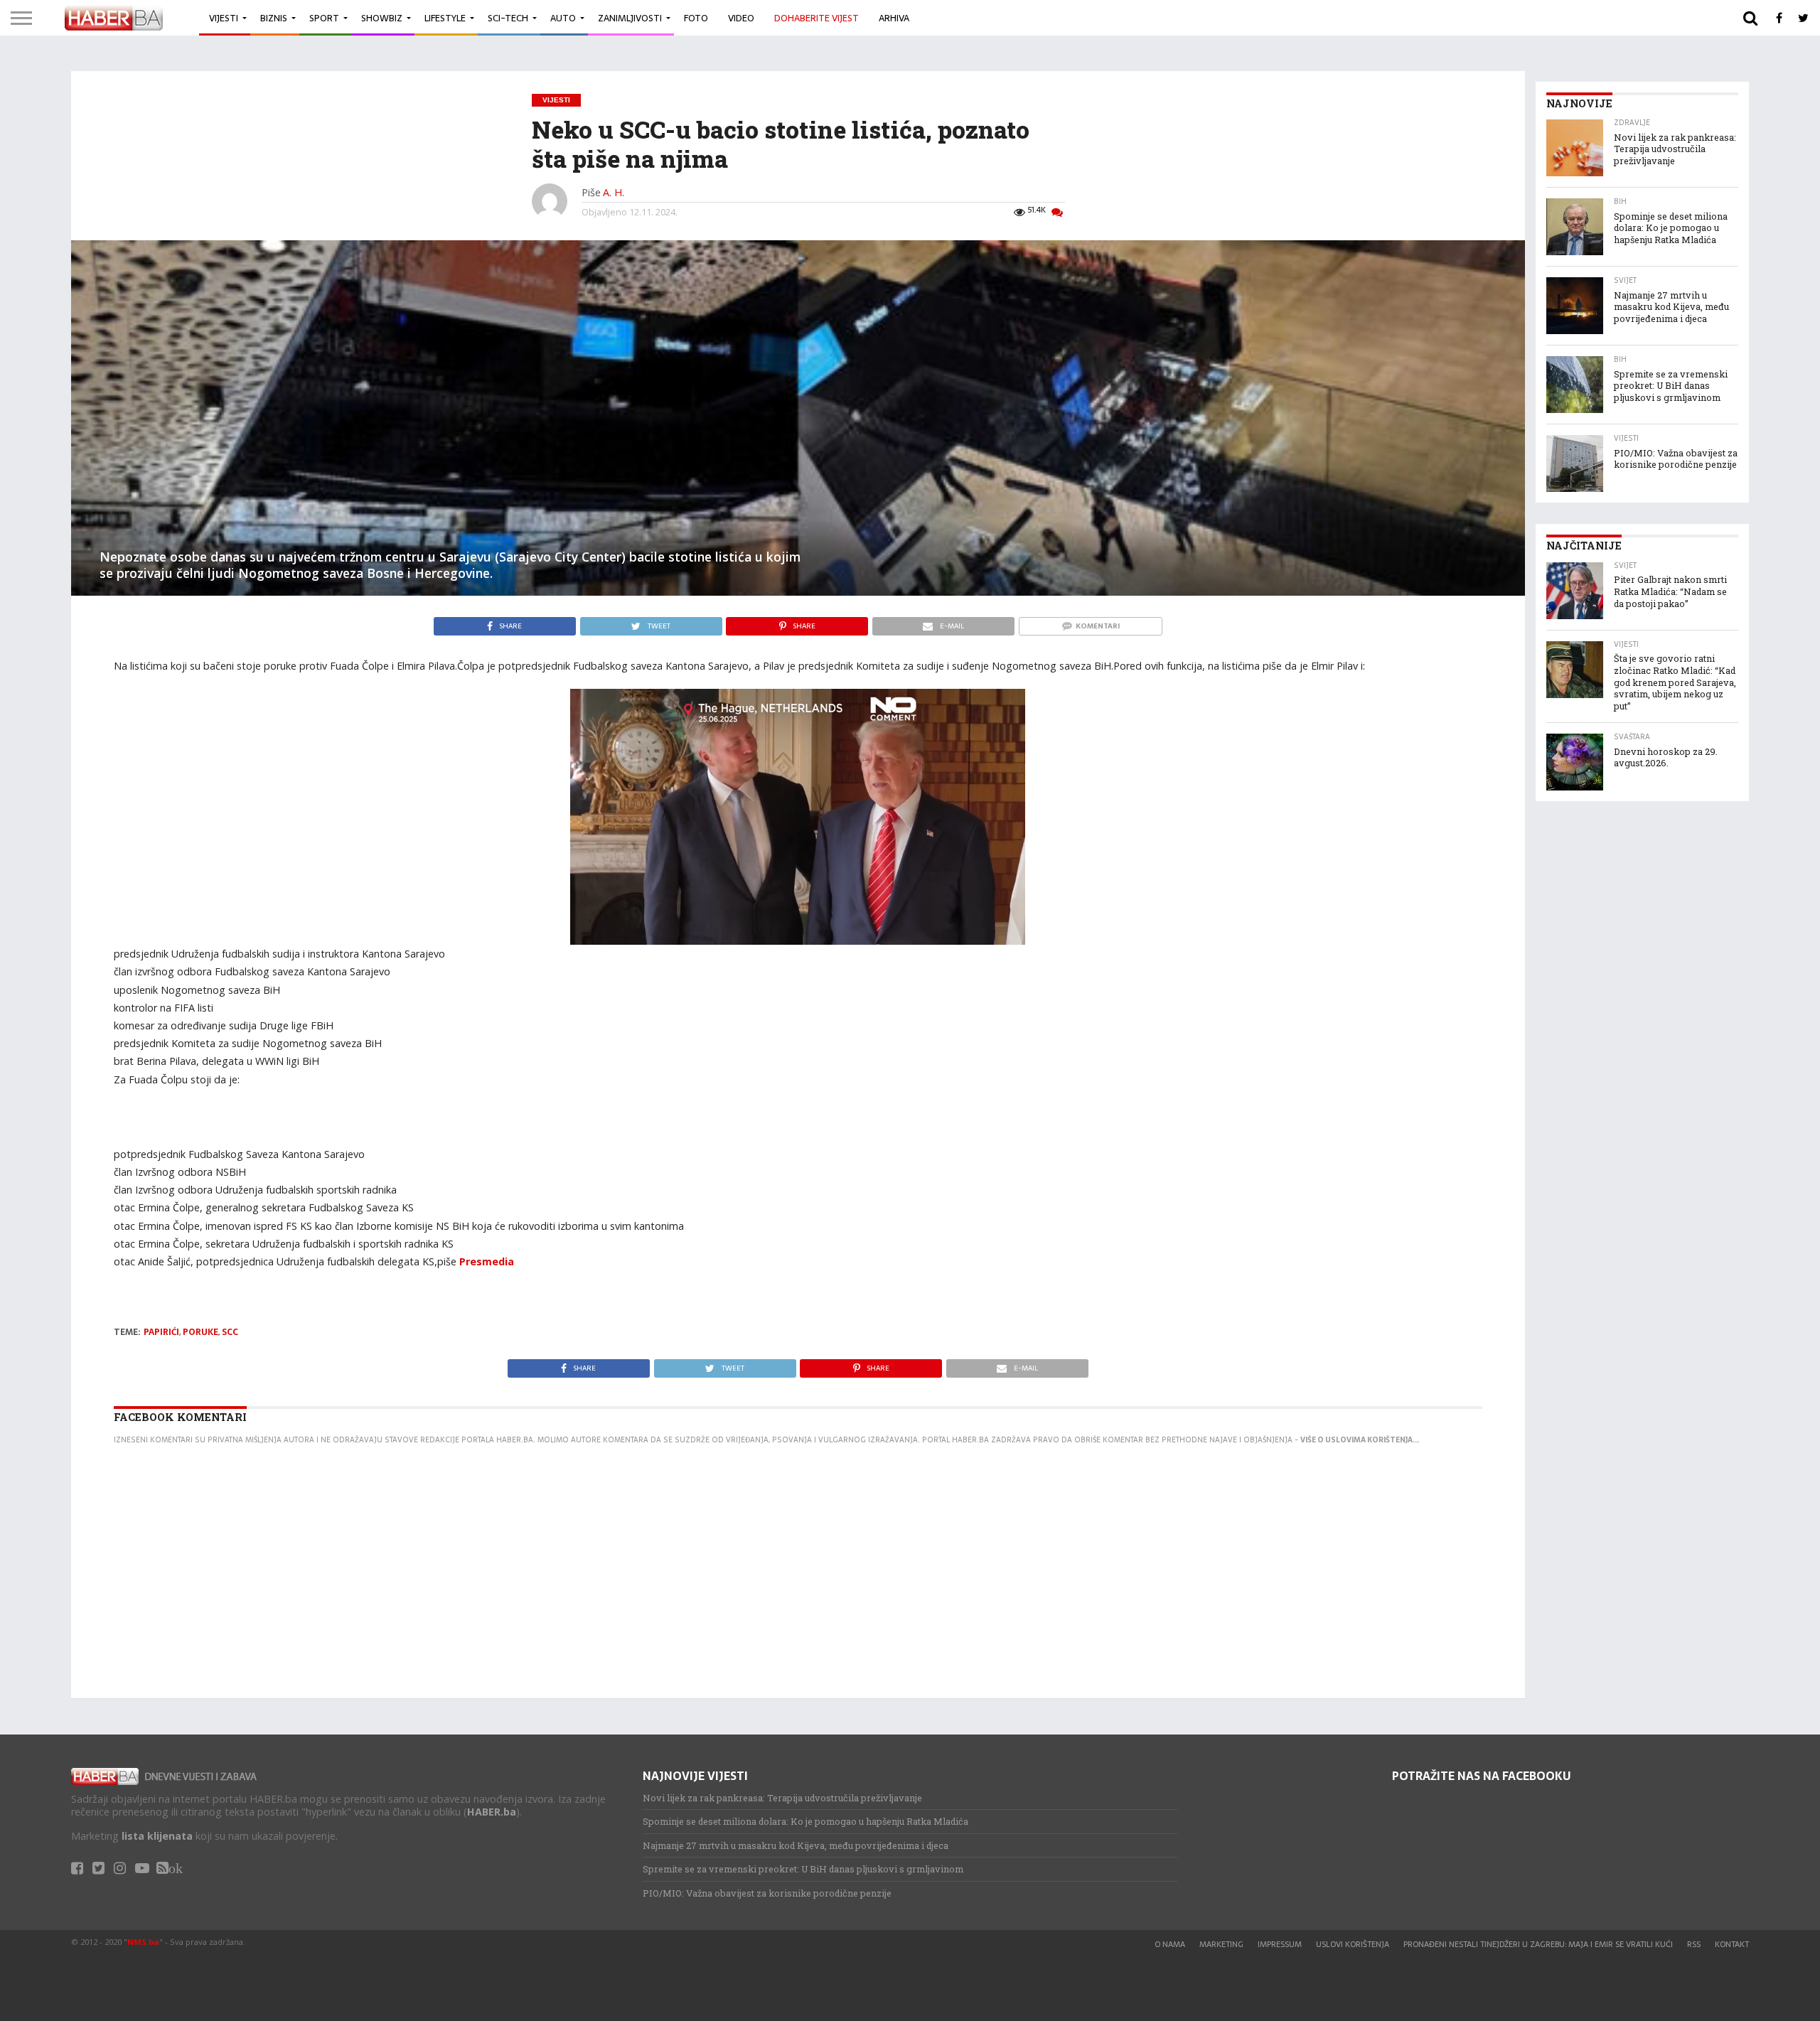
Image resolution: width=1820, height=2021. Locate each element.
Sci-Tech (508, 18)
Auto (563, 18)
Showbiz (382, 18)
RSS (1694, 1944)
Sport (324, 18)
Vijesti (224, 18)
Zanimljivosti (630, 18)
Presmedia (487, 1261)
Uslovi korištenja (1353, 1944)
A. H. (614, 192)
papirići (161, 1332)
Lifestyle (445, 18)
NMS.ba (143, 1942)
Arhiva (894, 18)
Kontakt (1732, 1944)
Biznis (274, 18)
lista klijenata (157, 1836)
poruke (200, 1332)
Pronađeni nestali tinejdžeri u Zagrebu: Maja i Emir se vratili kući (1538, 1944)
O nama (1170, 1944)
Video (741, 18)
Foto (696, 18)
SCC (230, 1332)
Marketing (1221, 1944)
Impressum (1280, 1944)
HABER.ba (492, 1812)
